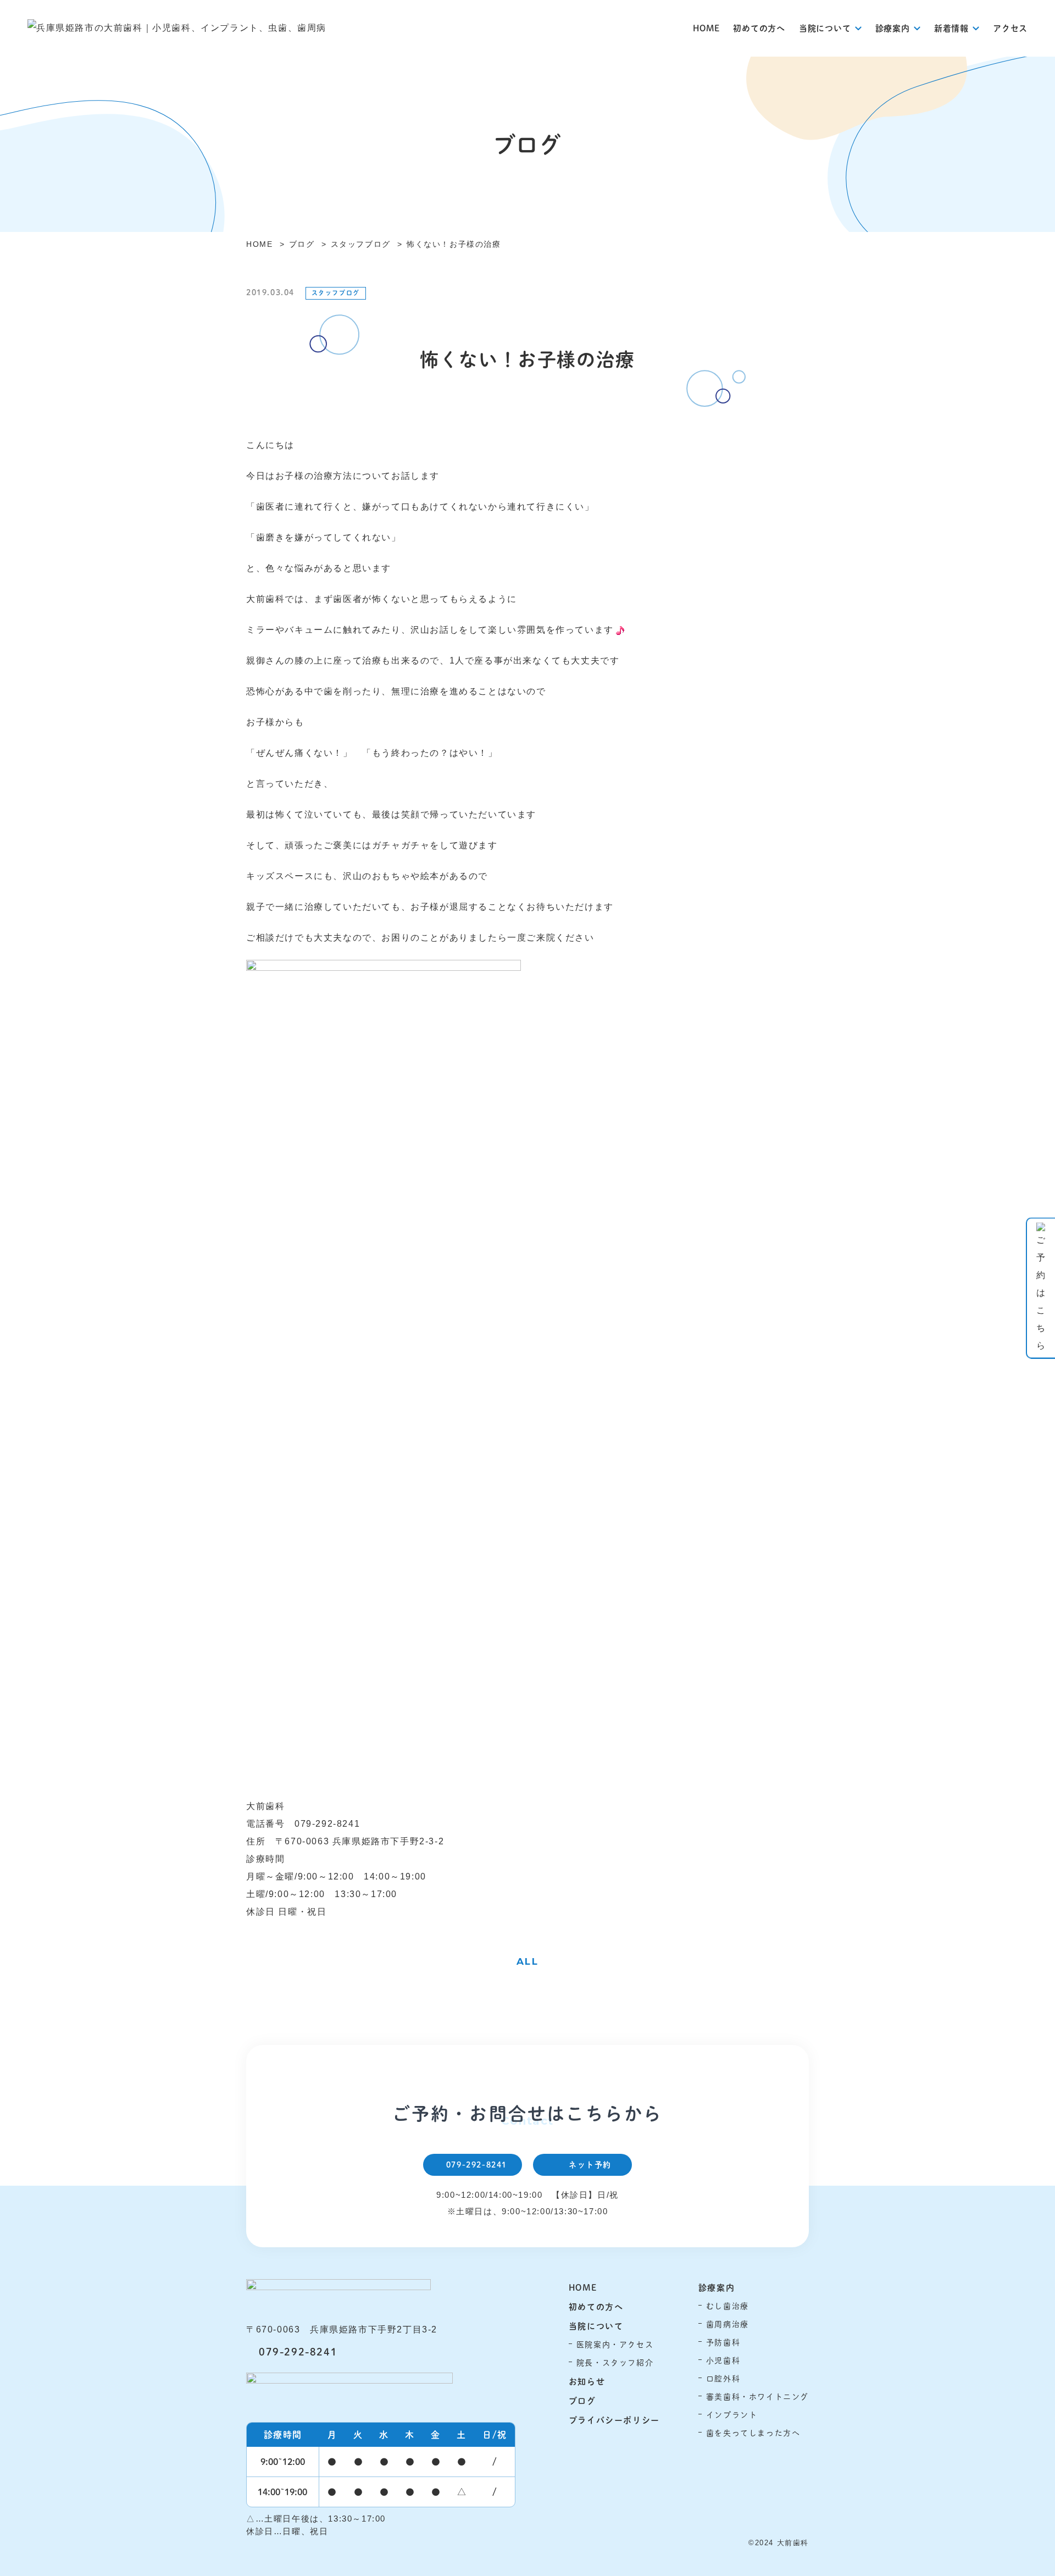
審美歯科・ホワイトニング (757, 2397)
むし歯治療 (728, 2306)
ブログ (582, 2400)
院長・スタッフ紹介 (615, 2362)
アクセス (1010, 28)
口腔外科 (723, 2378)
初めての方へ (759, 28)
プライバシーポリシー (614, 2420)
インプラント (732, 2415)
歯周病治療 (728, 2324)
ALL (528, 1961)
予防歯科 (723, 2342)
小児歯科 (723, 2360)
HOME (706, 28)
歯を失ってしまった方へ (753, 2433)
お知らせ (587, 2381)
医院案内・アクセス (615, 2344)
